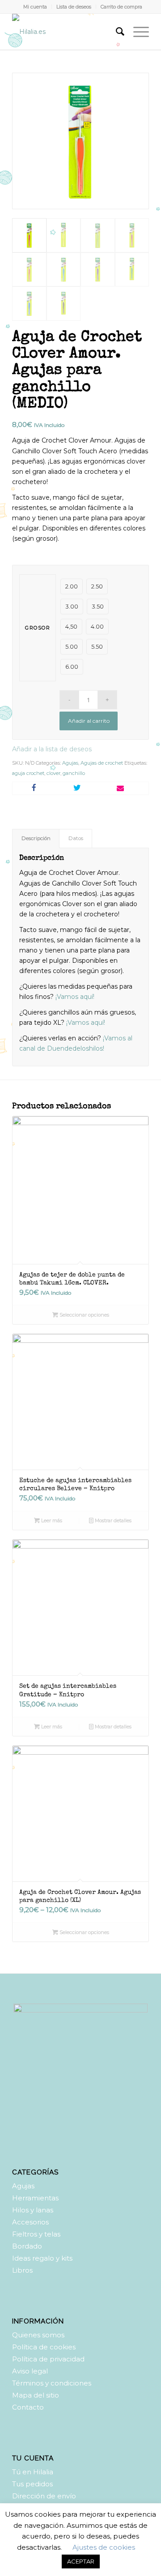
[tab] (36, 839)
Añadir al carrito (89, 721)
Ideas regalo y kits (42, 2258)
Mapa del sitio (36, 2395)
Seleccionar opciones (84, 1315)
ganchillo (74, 773)
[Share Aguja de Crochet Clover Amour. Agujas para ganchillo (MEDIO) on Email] (120, 788)
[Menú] (137, 32)
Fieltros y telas (36, 2234)
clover (53, 773)
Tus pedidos (32, 2484)
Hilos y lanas (33, 2210)
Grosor (38, 628)
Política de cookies (44, 2347)
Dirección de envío (44, 2496)
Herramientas (35, 2198)
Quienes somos (38, 2335)
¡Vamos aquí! (76, 997)
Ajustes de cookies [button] (104, 2547)
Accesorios (30, 2222)
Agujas (70, 763)
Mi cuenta (35, 7)
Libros (22, 2270)
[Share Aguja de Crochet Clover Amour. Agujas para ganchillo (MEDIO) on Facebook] (34, 788)
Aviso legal (30, 2371)
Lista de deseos (74, 7)
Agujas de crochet (102, 763)
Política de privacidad (48, 2359)
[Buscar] (116, 32)
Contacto (28, 2407)
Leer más (51, 1520)
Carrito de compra (121, 7)
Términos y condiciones (52, 2383)
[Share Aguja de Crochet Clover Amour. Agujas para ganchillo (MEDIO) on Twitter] (77, 788)
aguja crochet (28, 773)
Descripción (36, 838)
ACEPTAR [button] (81, 2561)
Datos (76, 838)
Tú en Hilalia (33, 2472)
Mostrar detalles (112, 1520)
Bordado (27, 2246)
